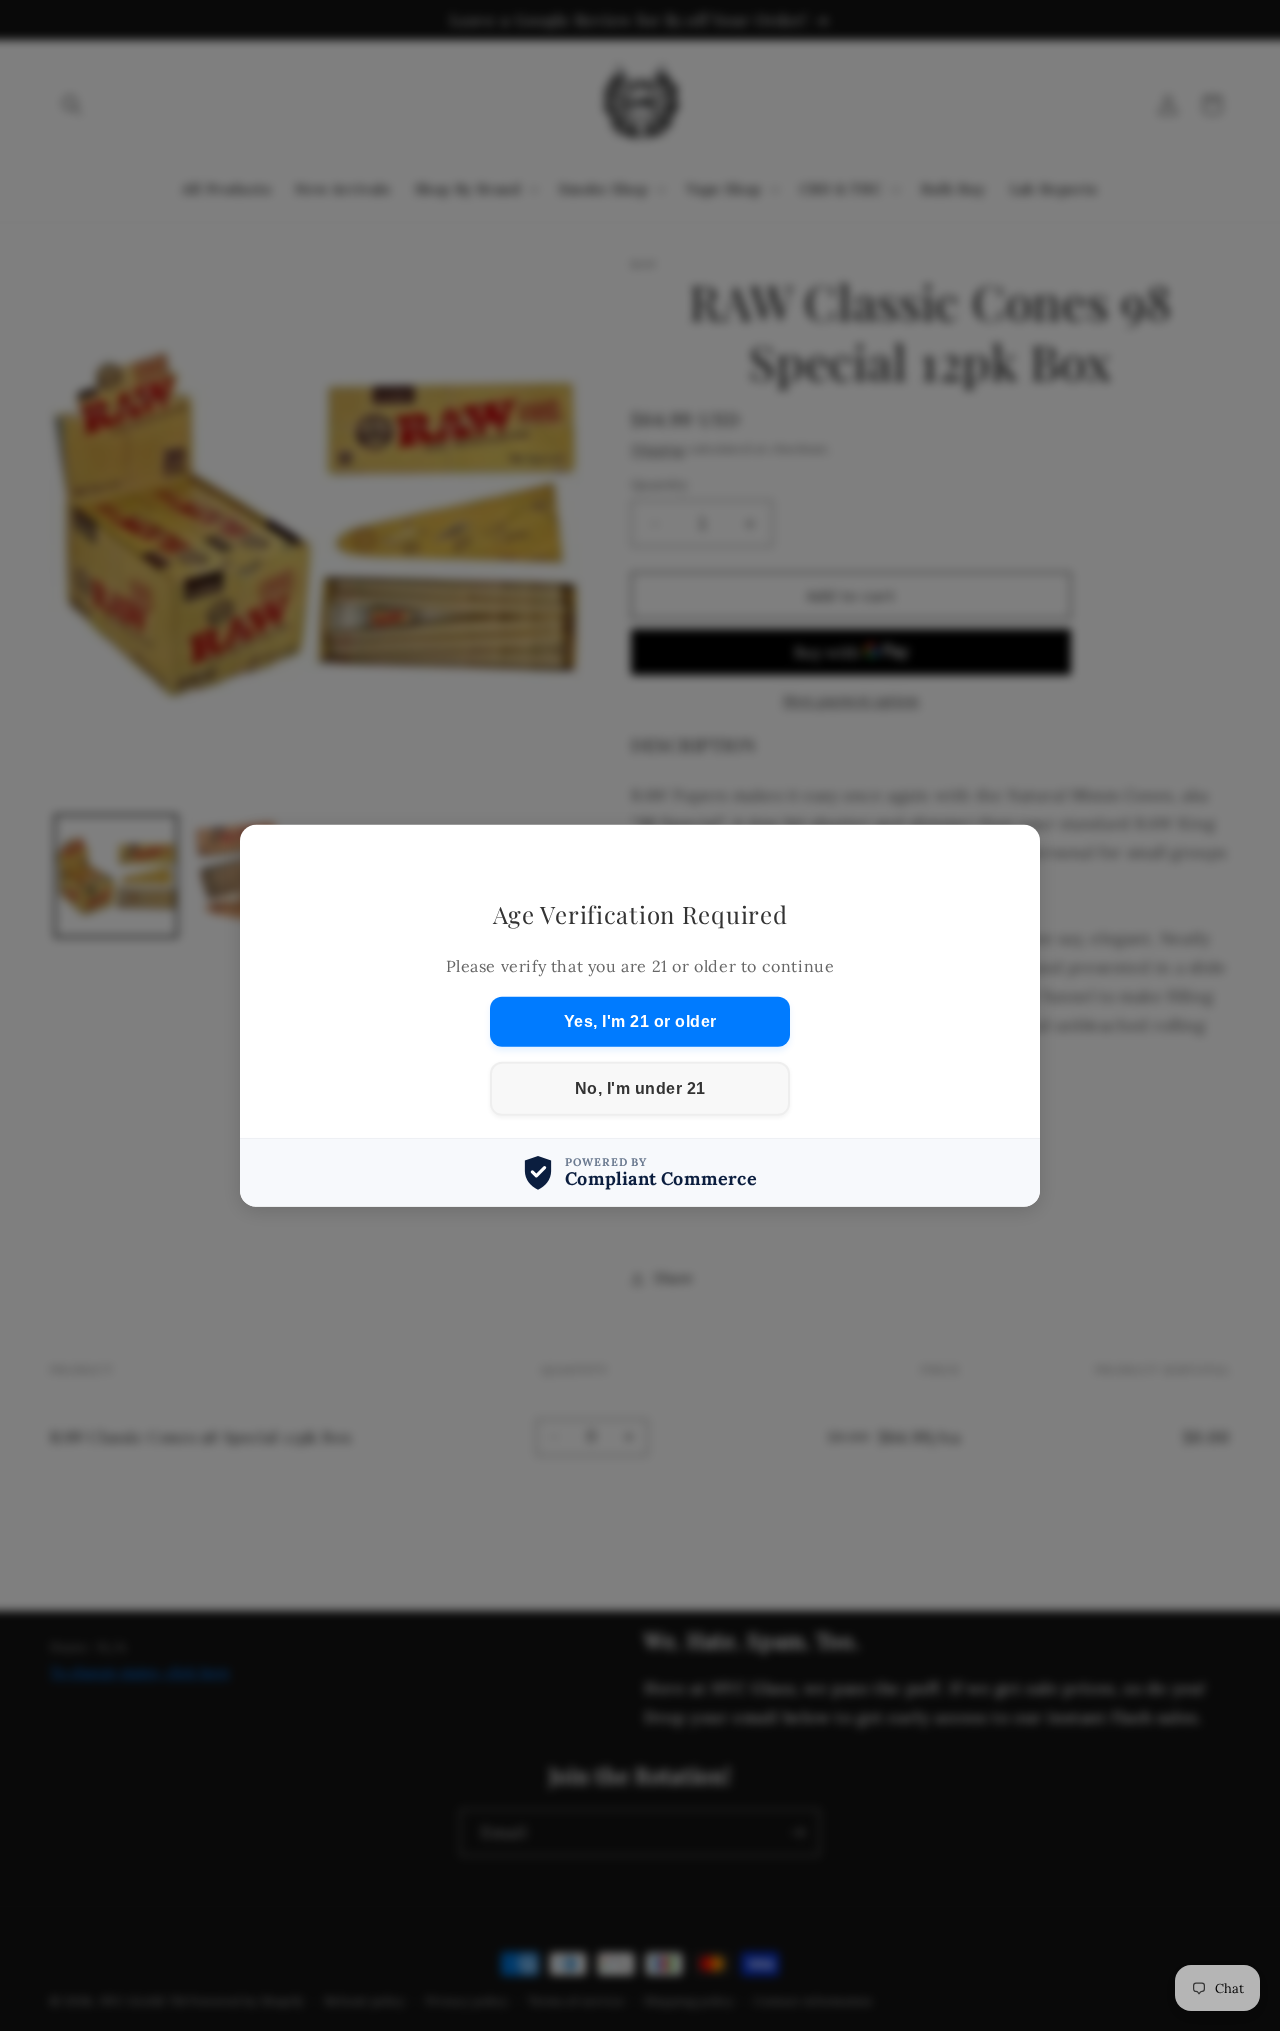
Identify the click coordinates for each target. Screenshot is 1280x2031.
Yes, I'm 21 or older (640, 1021)
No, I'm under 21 (640, 1088)
